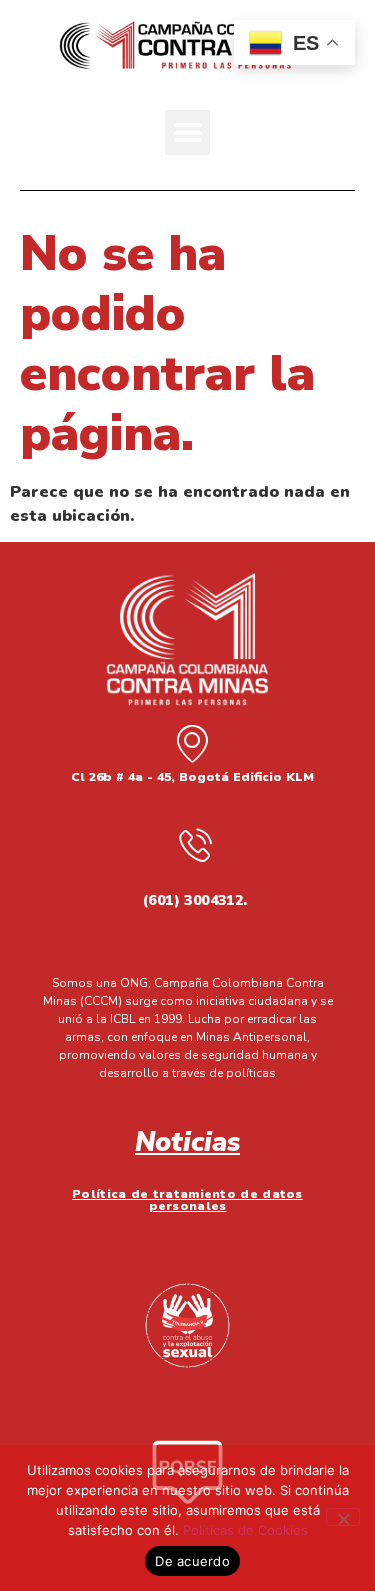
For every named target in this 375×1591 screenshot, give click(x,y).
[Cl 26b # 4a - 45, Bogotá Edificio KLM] (192, 743)
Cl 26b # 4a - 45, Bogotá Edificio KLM (192, 777)
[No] (343, 1517)
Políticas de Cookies (245, 1530)
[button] (187, 132)
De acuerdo (192, 1561)
